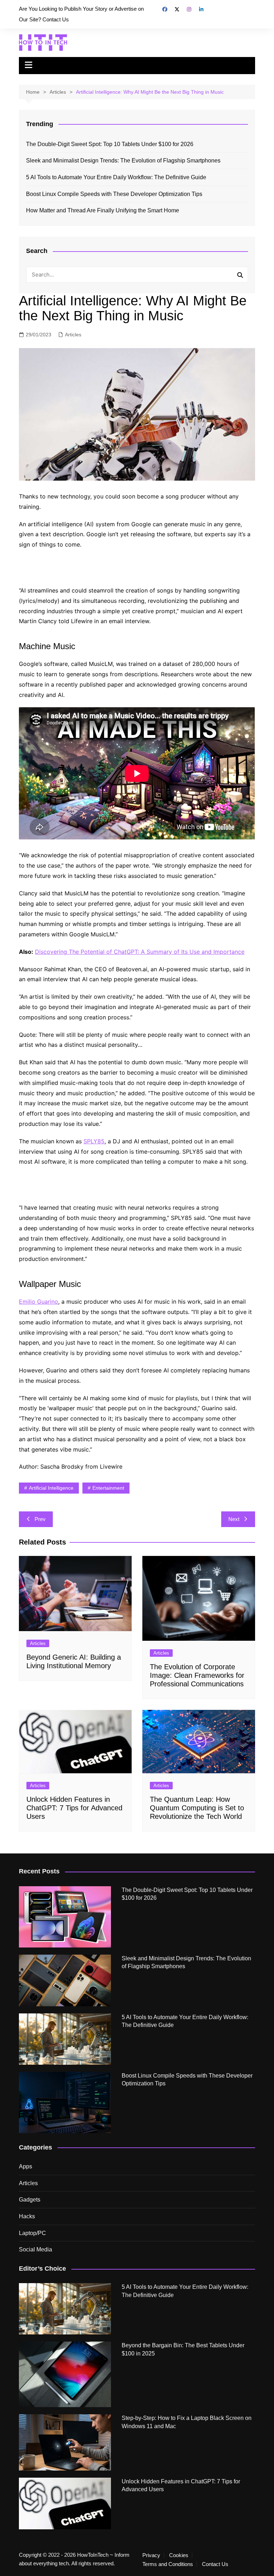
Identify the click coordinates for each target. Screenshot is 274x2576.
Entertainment (108, 1488)
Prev (40, 1519)
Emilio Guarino (39, 1302)
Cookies (179, 2555)
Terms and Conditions (168, 2564)
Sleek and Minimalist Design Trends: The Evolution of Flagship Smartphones (123, 161)
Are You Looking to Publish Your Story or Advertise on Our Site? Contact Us (81, 14)
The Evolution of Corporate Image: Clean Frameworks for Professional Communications (197, 1675)
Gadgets (30, 2200)
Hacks (27, 2216)
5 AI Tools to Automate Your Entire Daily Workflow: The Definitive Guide (116, 177)
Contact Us (215, 2564)
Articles (73, 335)
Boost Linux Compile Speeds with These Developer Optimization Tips (114, 194)
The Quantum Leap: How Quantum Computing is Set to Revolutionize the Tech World (197, 1808)
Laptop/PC (32, 2233)
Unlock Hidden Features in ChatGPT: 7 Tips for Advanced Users (74, 1808)
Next (234, 1519)
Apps (26, 2166)
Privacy (151, 2555)
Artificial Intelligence (51, 1488)
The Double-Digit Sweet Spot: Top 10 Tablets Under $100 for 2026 (110, 144)
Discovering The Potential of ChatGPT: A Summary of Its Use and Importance (140, 952)
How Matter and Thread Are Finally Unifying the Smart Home (103, 210)
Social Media (35, 2249)
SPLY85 (94, 1141)
